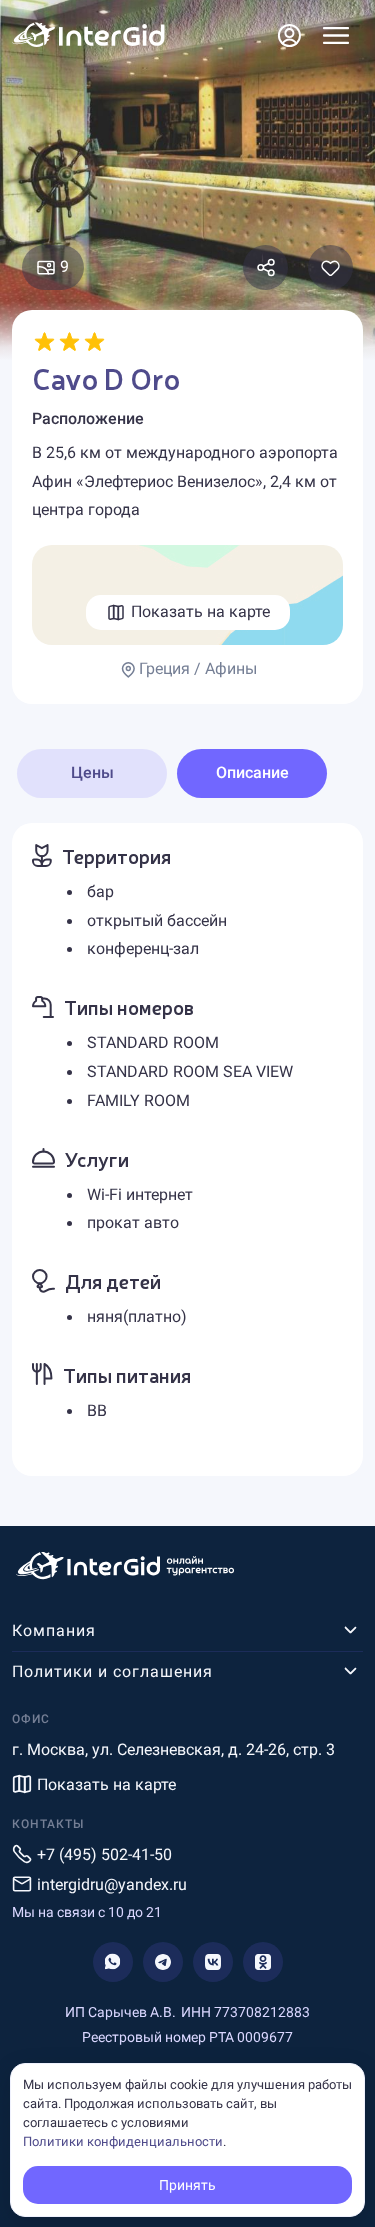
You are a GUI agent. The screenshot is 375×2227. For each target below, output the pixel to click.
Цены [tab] (92, 772)
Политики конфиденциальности (123, 2141)
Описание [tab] (252, 772)
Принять (187, 2185)
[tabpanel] (187, 1149)
